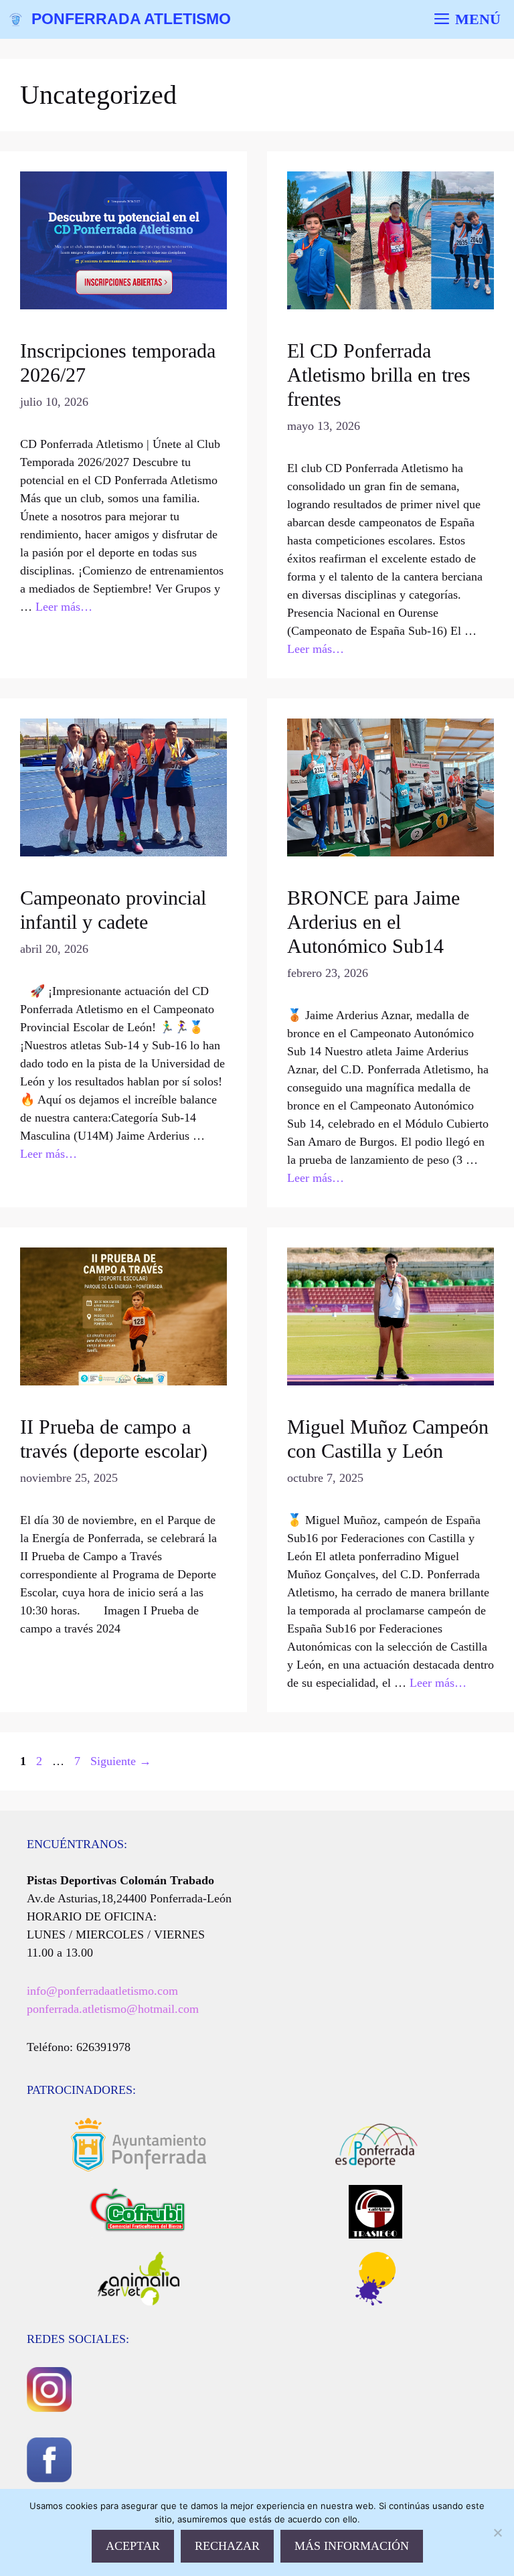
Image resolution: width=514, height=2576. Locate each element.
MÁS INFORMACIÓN (352, 2546)
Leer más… (64, 607)
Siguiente (121, 1761)
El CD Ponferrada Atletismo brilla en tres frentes (379, 375)
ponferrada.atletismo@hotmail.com (113, 2009)
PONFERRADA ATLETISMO (131, 19)
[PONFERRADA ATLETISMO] (16, 19)
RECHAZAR (227, 2546)
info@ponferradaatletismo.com (102, 1991)
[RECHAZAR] (497, 2532)
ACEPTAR (133, 2546)
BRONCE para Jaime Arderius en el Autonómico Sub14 (373, 922)
